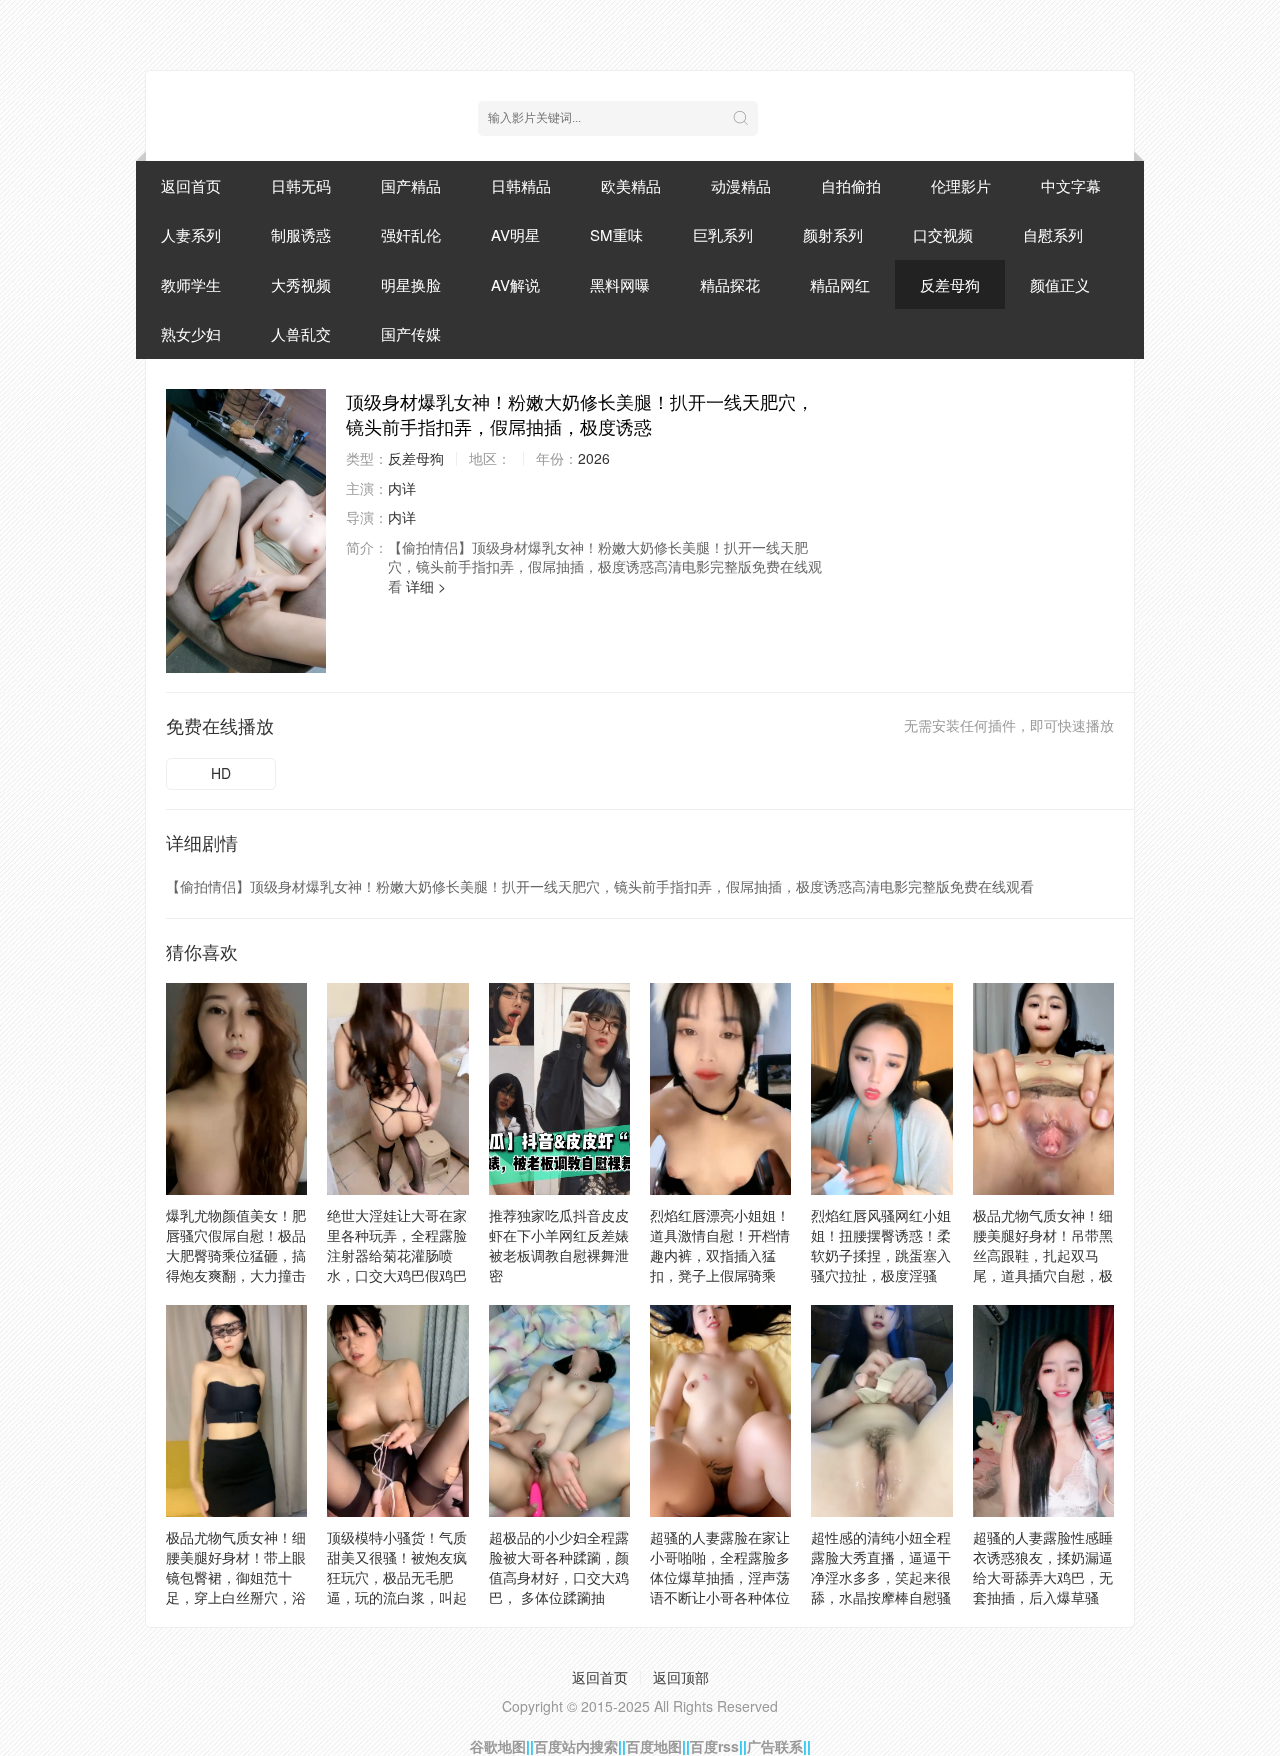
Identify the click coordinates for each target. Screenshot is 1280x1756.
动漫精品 (741, 185)
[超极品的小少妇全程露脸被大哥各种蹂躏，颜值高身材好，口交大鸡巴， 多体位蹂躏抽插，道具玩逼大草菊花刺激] (559, 1411)
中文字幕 (1071, 185)
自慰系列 (1053, 234)
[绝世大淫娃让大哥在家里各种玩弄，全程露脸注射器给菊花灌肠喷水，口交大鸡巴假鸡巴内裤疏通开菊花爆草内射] (397, 1089)
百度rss (714, 1746)
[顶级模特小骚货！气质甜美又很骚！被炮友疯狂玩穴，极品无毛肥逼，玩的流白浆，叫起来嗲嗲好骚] (397, 1411)
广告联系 (775, 1746)
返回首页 (191, 185)
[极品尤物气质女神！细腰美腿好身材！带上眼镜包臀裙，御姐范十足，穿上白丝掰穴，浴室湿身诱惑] (236, 1411)
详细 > (426, 586)
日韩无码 (301, 185)
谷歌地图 (498, 1746)
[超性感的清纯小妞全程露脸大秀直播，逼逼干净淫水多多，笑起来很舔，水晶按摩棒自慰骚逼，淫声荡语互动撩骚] (881, 1411)
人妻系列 (191, 234)
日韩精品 (521, 185)
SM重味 (616, 234)
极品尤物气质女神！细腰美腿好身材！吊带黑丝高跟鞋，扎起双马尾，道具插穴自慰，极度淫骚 (1043, 1255)
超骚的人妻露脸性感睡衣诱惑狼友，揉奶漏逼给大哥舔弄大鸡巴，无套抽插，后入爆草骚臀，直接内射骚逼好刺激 (1043, 1587)
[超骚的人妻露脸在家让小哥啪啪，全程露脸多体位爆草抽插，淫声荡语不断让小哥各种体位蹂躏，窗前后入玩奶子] (720, 1411)
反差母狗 (950, 284)
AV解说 (515, 284)
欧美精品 (631, 185)
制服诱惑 (301, 234)
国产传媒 (411, 333)
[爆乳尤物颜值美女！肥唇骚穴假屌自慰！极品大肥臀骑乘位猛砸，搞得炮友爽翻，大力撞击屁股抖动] (236, 1089)
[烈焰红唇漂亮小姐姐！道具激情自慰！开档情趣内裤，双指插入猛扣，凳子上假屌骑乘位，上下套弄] (720, 1089)
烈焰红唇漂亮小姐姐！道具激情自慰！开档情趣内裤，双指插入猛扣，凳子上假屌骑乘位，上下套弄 (720, 1255)
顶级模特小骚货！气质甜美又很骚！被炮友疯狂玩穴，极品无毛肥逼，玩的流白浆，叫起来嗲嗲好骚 (397, 1577)
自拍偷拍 (851, 185)
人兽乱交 (301, 333)
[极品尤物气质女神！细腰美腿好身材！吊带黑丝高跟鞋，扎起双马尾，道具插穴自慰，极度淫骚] (1043, 1089)
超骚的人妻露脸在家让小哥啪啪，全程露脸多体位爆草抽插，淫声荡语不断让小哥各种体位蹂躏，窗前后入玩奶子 (720, 1577)
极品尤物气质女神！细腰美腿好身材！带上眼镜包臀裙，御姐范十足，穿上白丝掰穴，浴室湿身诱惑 (236, 1577)
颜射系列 (833, 234)
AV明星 (515, 234)
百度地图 (654, 1746)
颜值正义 (1060, 284)
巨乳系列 (723, 234)
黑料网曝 (620, 284)
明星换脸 (411, 284)
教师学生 (191, 284)
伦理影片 (961, 185)
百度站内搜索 (576, 1746)
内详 (402, 488)
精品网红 (840, 284)
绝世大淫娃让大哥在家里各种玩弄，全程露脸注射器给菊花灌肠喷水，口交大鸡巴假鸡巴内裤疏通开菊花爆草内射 (397, 1265)
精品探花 (730, 284)
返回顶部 (681, 1677)
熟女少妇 (191, 333)
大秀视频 (301, 284)
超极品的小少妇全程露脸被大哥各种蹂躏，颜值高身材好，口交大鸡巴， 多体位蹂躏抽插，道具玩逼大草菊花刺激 (559, 1587)
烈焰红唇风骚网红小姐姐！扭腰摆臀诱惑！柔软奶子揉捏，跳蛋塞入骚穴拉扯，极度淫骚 (881, 1245)
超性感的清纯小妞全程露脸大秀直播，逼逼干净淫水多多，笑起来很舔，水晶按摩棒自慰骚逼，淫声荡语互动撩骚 (881, 1577)
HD (221, 773)
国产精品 (411, 185)
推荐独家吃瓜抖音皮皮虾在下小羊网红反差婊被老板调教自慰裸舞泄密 (559, 1245)
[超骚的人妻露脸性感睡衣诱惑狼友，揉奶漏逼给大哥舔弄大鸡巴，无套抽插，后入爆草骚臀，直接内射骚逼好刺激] (1043, 1411)
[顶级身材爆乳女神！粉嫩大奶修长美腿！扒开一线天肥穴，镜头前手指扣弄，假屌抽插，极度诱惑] (246, 531)
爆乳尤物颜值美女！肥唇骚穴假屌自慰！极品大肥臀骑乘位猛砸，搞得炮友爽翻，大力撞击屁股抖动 (236, 1255)
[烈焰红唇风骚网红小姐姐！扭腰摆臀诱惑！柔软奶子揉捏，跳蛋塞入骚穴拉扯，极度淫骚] (881, 1089)
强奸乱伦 (411, 234)
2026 (594, 458)
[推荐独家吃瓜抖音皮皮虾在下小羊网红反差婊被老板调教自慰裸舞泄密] (559, 1089)
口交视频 (943, 234)
